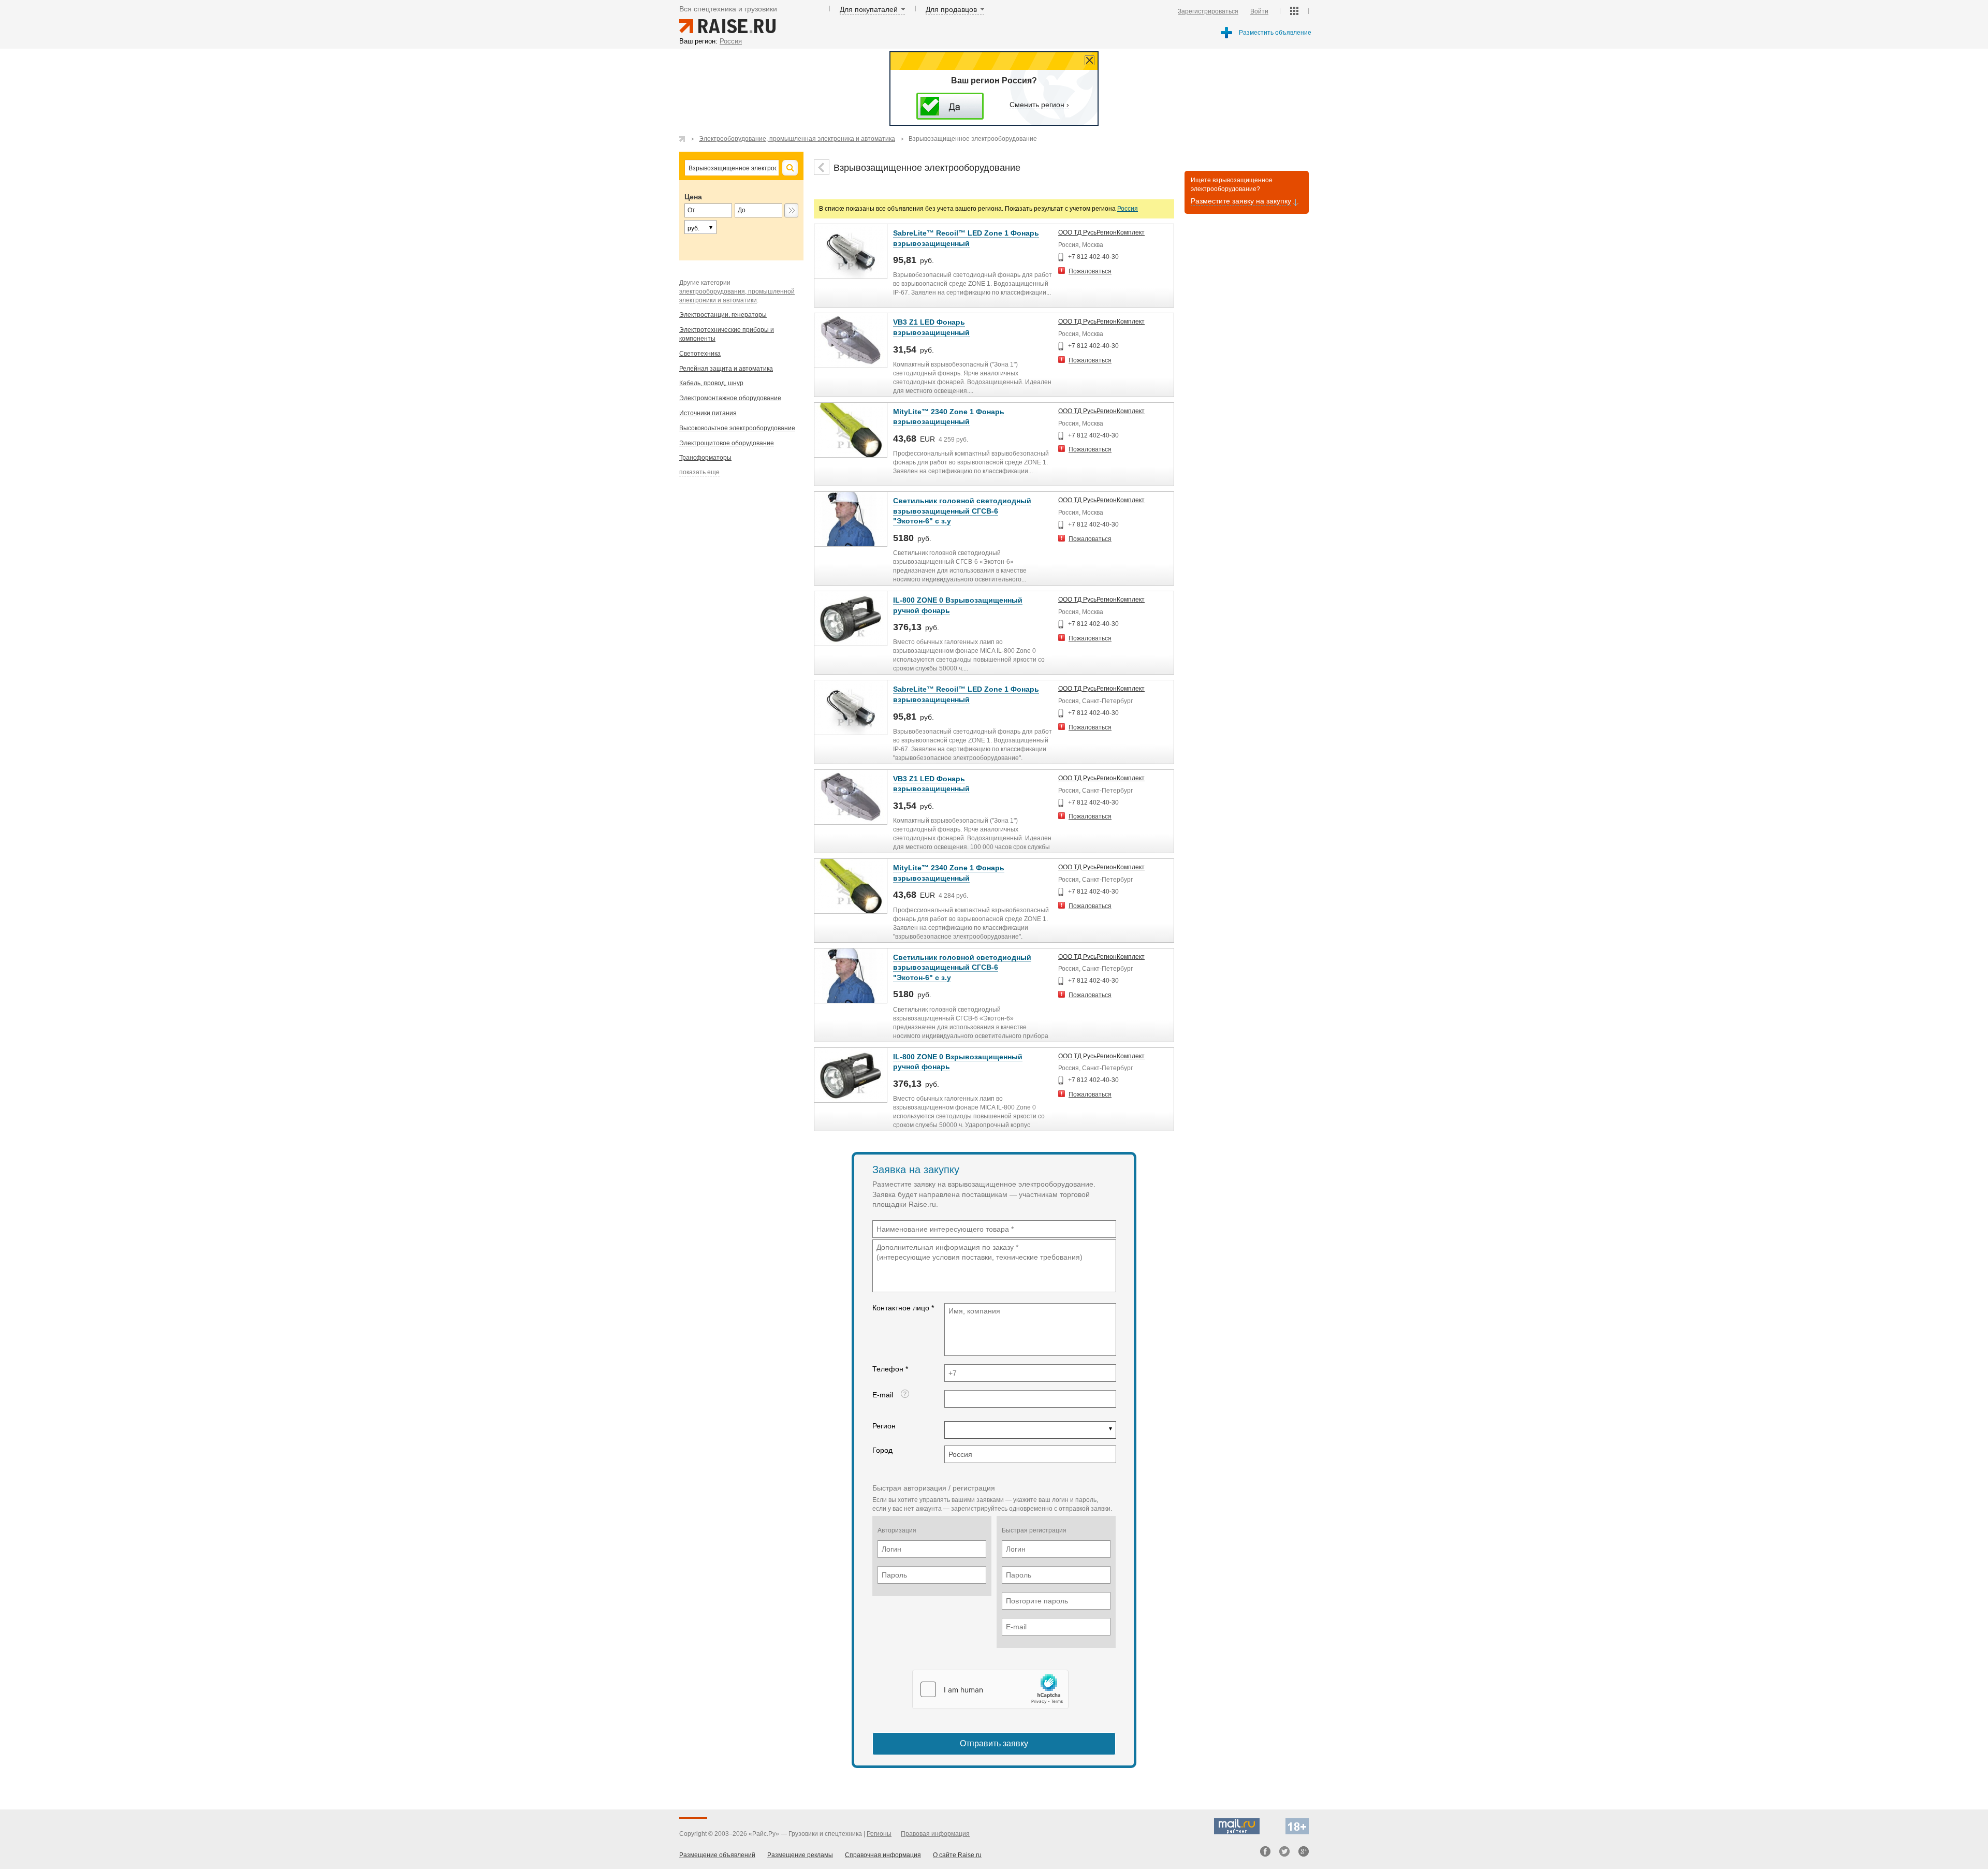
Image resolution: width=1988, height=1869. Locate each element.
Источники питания (708, 413)
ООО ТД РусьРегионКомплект (1101, 232)
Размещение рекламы (800, 1855)
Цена (693, 197)
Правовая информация (935, 1834)
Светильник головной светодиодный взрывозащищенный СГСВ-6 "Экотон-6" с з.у (962, 511)
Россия (1128, 209)
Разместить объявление (1275, 33)
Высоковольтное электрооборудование (737, 428)
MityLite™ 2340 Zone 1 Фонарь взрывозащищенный (949, 417)
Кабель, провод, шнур (711, 383)
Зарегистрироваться (1208, 11)
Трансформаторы (705, 458)
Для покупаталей (869, 9)
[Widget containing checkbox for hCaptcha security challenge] (990, 1689)
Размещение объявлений (717, 1855)
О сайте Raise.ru (957, 1855)
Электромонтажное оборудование (730, 398)
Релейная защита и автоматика (726, 369)
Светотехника (700, 354)
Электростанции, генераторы (723, 315)
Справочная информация (883, 1855)
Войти (1259, 11)
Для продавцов (951, 9)
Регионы (879, 1834)
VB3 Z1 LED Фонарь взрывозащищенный (931, 784)
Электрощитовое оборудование (727, 443)
